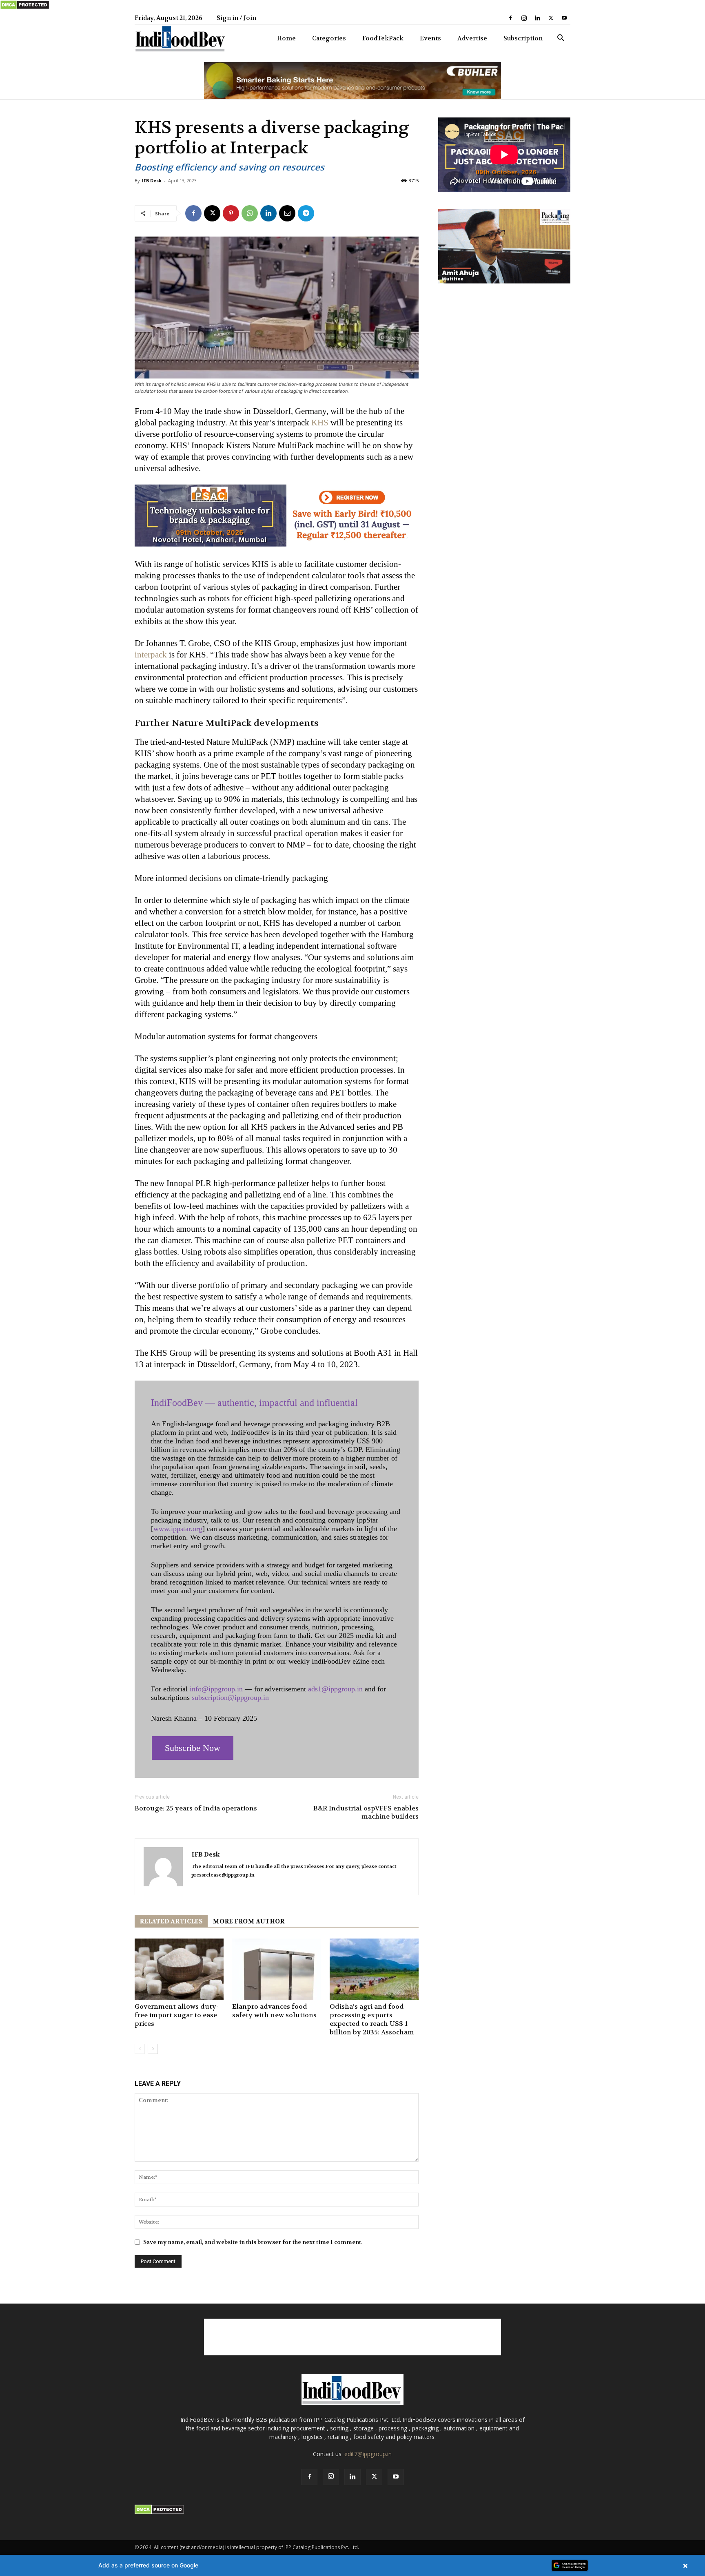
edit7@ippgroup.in (368, 2454)
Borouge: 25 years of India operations (196, 1808)
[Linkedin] (537, 18)
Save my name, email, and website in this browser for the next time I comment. (253, 2242)
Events (430, 38)
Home (286, 38)
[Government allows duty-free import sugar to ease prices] (179, 1969)
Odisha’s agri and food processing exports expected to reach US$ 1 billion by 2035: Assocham (372, 2019)
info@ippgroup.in (216, 1689)
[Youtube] (564, 18)
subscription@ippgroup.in (230, 1697)
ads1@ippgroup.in (335, 1689)
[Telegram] (306, 213)
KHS (320, 423)
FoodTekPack (383, 38)
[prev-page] (140, 2049)
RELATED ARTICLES (171, 1921)
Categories (329, 38)
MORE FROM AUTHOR (248, 1921)
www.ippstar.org (178, 1529)
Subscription (523, 38)
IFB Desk (152, 180)
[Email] (287, 213)
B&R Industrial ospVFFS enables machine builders (366, 1812)
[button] (561, 39)
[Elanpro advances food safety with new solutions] (277, 1969)
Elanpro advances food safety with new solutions (274, 2011)
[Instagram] (524, 18)
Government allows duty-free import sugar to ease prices (177, 2015)
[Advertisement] (352, 2337)
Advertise (472, 38)
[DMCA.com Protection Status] (25, 8)
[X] (551, 18)
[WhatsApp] (250, 213)
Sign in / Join (236, 18)
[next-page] (153, 2049)
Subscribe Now (193, 1748)
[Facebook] (510, 18)
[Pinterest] (231, 213)
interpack (151, 655)
